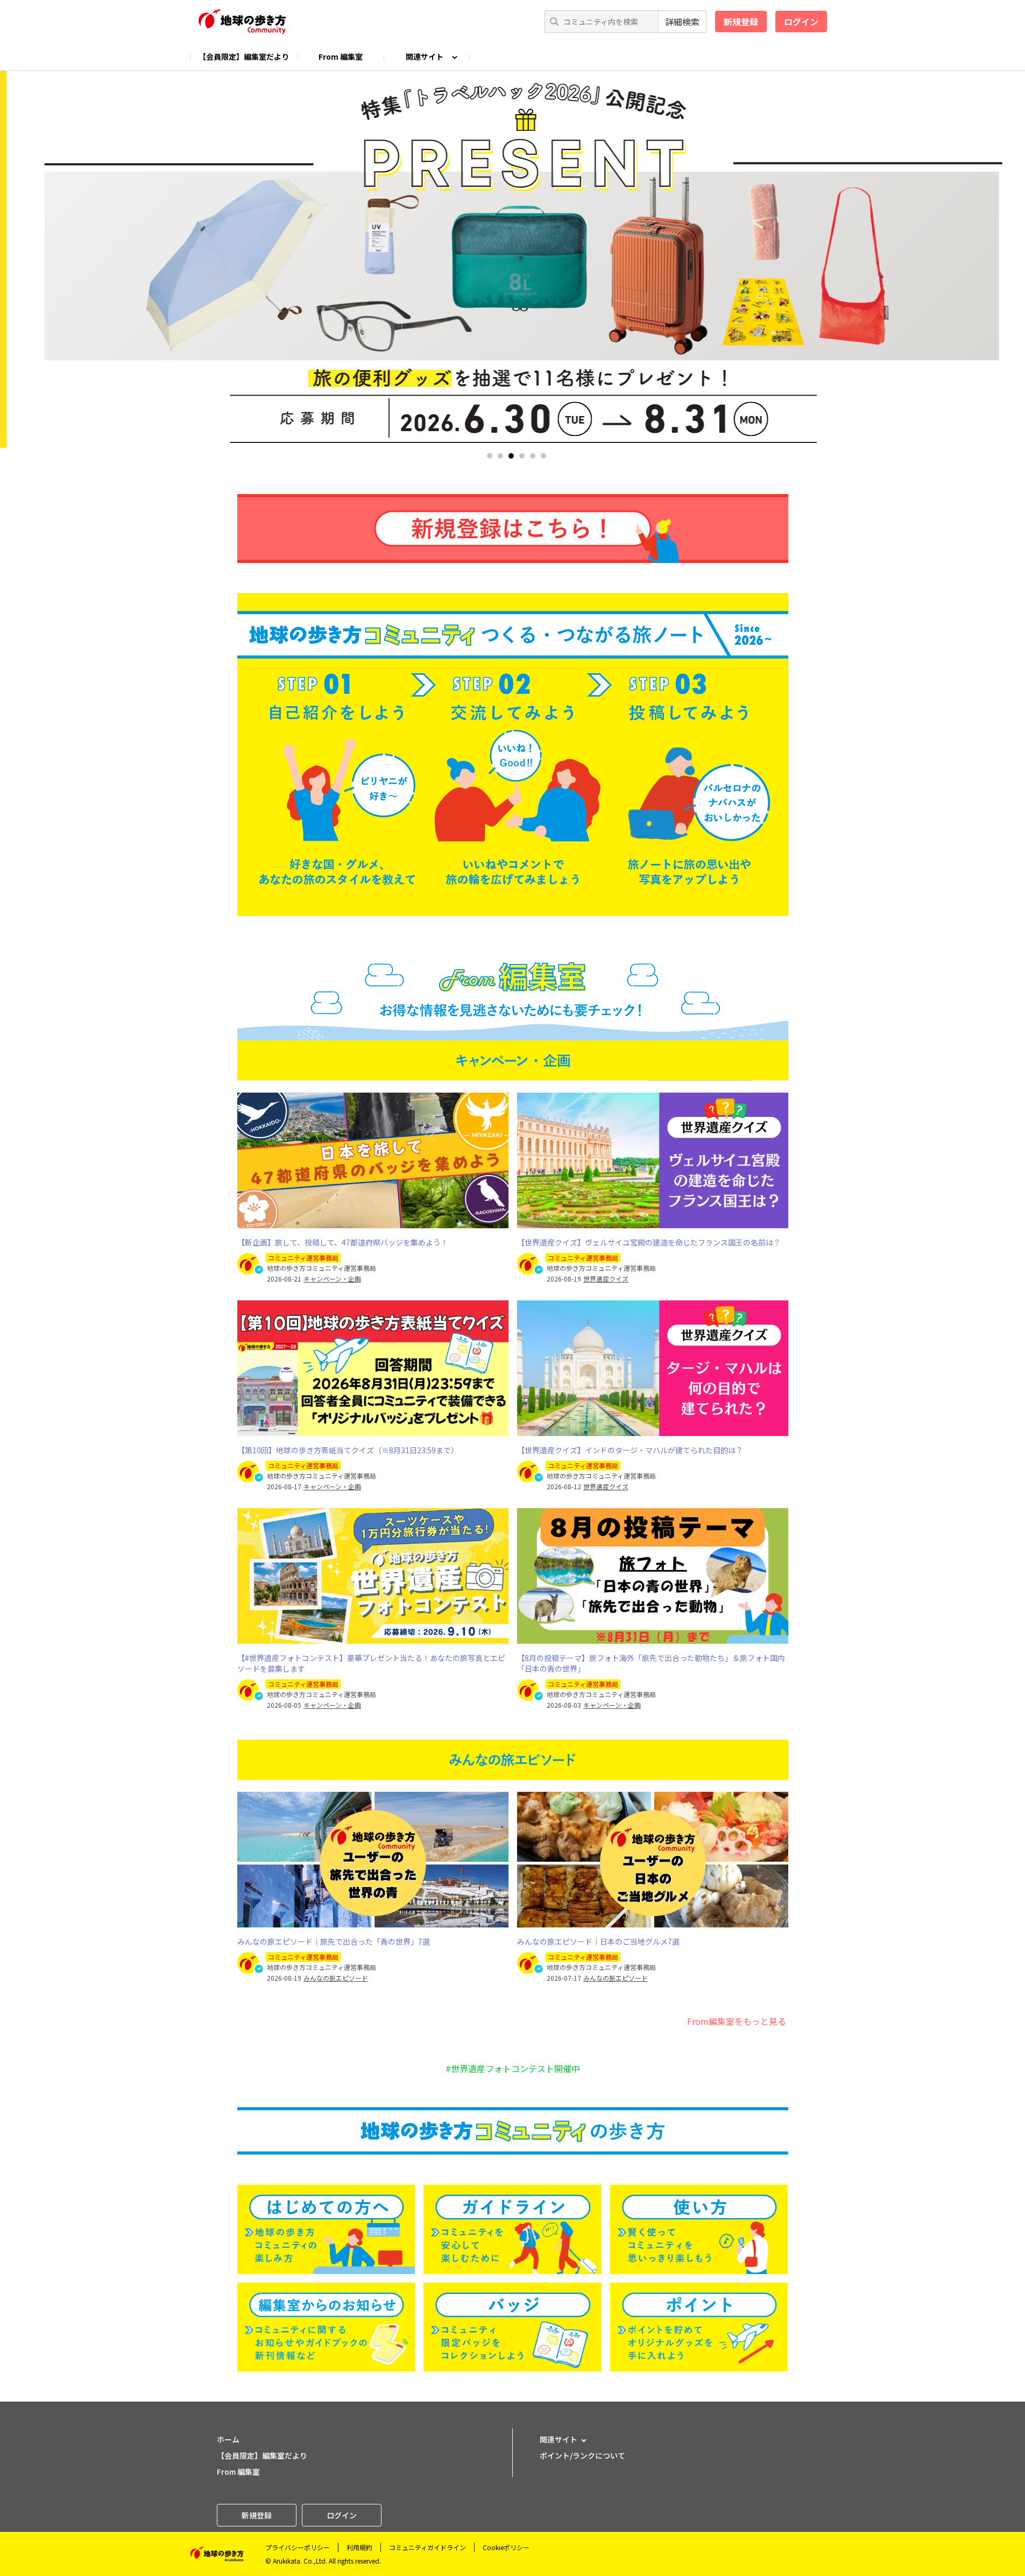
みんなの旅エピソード (336, 1978)
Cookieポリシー (506, 2547)
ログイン (801, 22)
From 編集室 (341, 57)
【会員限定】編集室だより (244, 57)
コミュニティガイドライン (427, 2547)
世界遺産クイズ (606, 1279)
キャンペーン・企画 (332, 1279)
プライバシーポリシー (298, 2547)
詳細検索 (682, 22)
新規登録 (741, 22)
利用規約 (359, 2547)
